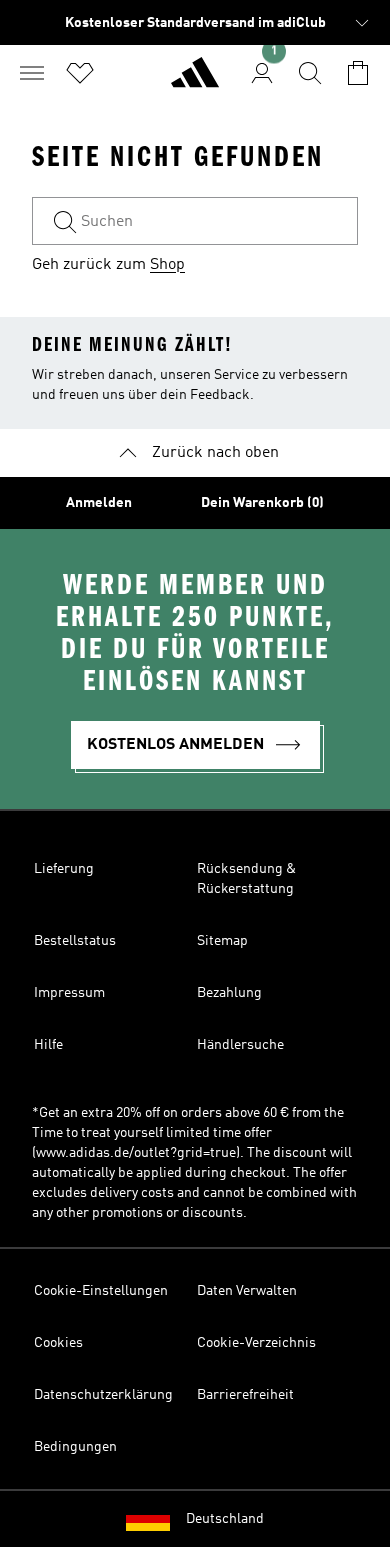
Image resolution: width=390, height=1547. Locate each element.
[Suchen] (310, 73)
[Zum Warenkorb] (358, 73)
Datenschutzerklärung (103, 1395)
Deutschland (225, 1519)
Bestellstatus (75, 941)
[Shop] (195, 81)
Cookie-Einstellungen (101, 1291)
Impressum (69, 993)
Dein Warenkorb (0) (262, 503)
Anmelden (99, 503)
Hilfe (48, 1045)
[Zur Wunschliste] (80, 73)
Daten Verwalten (247, 1291)
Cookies (58, 1343)
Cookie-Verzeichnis (256, 1343)
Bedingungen (75, 1447)
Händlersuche (240, 1045)
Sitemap (222, 941)
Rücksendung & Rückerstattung (246, 879)
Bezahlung (229, 993)
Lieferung (64, 869)
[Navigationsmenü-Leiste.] (32, 73)
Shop (167, 265)
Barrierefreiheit (245, 1395)
